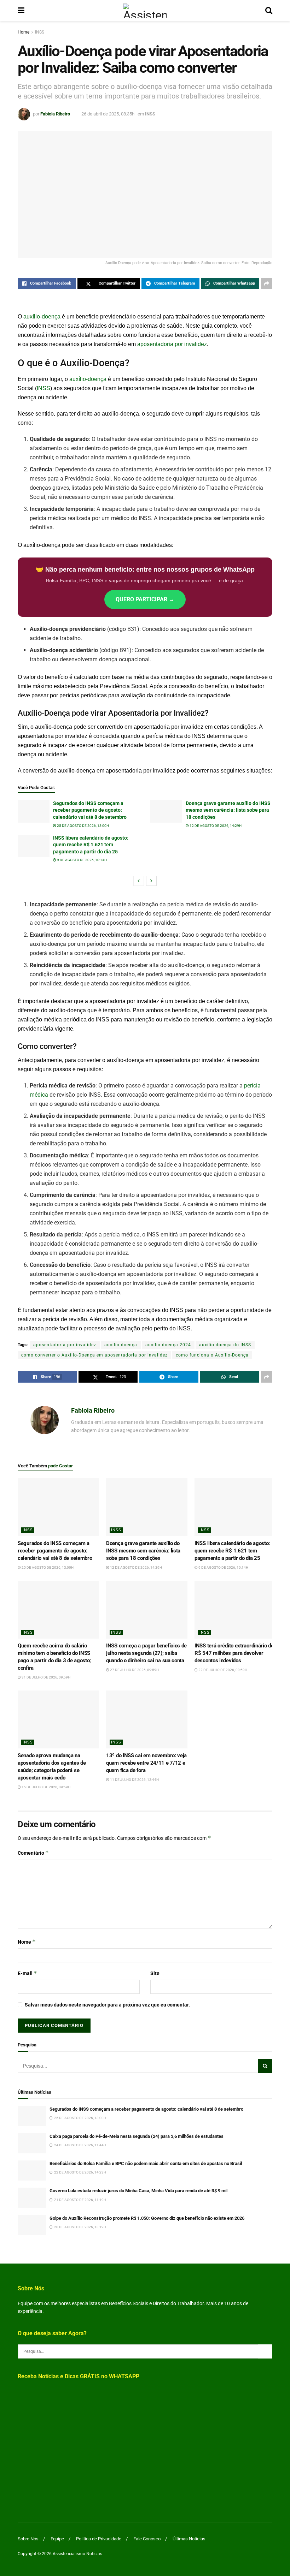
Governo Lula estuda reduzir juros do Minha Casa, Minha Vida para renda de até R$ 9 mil (138, 2191)
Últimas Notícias (189, 2539)
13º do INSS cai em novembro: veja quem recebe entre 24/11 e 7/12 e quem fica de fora (146, 1763)
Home (24, 32)
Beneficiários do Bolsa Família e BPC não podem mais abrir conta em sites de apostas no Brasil (146, 2163)
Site (155, 1973)
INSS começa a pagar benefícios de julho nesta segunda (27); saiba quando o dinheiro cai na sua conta (146, 1653)
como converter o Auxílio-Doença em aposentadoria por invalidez (94, 1355)
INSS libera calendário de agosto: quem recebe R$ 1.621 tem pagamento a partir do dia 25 (91, 845)
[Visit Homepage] (145, 11)
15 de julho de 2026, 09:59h (46, 1787)
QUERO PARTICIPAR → (145, 599)
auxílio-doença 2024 (168, 1345)
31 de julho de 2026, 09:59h (46, 1677)
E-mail (27, 1973)
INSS (40, 32)
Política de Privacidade (99, 2539)
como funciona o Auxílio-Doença (212, 1355)
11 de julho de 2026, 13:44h (134, 1780)
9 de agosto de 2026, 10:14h (82, 860)
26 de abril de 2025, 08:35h (108, 114)
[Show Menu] (21, 11)
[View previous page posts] (139, 881)
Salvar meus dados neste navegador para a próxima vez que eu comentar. (107, 2005)
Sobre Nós (28, 2539)
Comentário (33, 1853)
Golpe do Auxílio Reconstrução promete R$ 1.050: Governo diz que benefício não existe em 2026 (147, 2218)
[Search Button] (269, 11)
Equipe (57, 2539)
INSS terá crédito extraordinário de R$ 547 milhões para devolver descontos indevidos (234, 1653)
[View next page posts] (151, 881)
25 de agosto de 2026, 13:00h (83, 826)
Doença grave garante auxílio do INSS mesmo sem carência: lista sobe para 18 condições (228, 810)
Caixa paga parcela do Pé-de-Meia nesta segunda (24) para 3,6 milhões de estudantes (137, 2136)
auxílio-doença (42, 317)
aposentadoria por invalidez (172, 344)
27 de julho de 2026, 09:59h (134, 1670)
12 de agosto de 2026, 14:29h (215, 826)
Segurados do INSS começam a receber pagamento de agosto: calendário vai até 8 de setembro (90, 810)
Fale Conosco (147, 2539)
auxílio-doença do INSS (225, 1345)
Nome (27, 1942)
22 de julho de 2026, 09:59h (222, 1670)
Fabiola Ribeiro (55, 114)
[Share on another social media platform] (267, 284)
